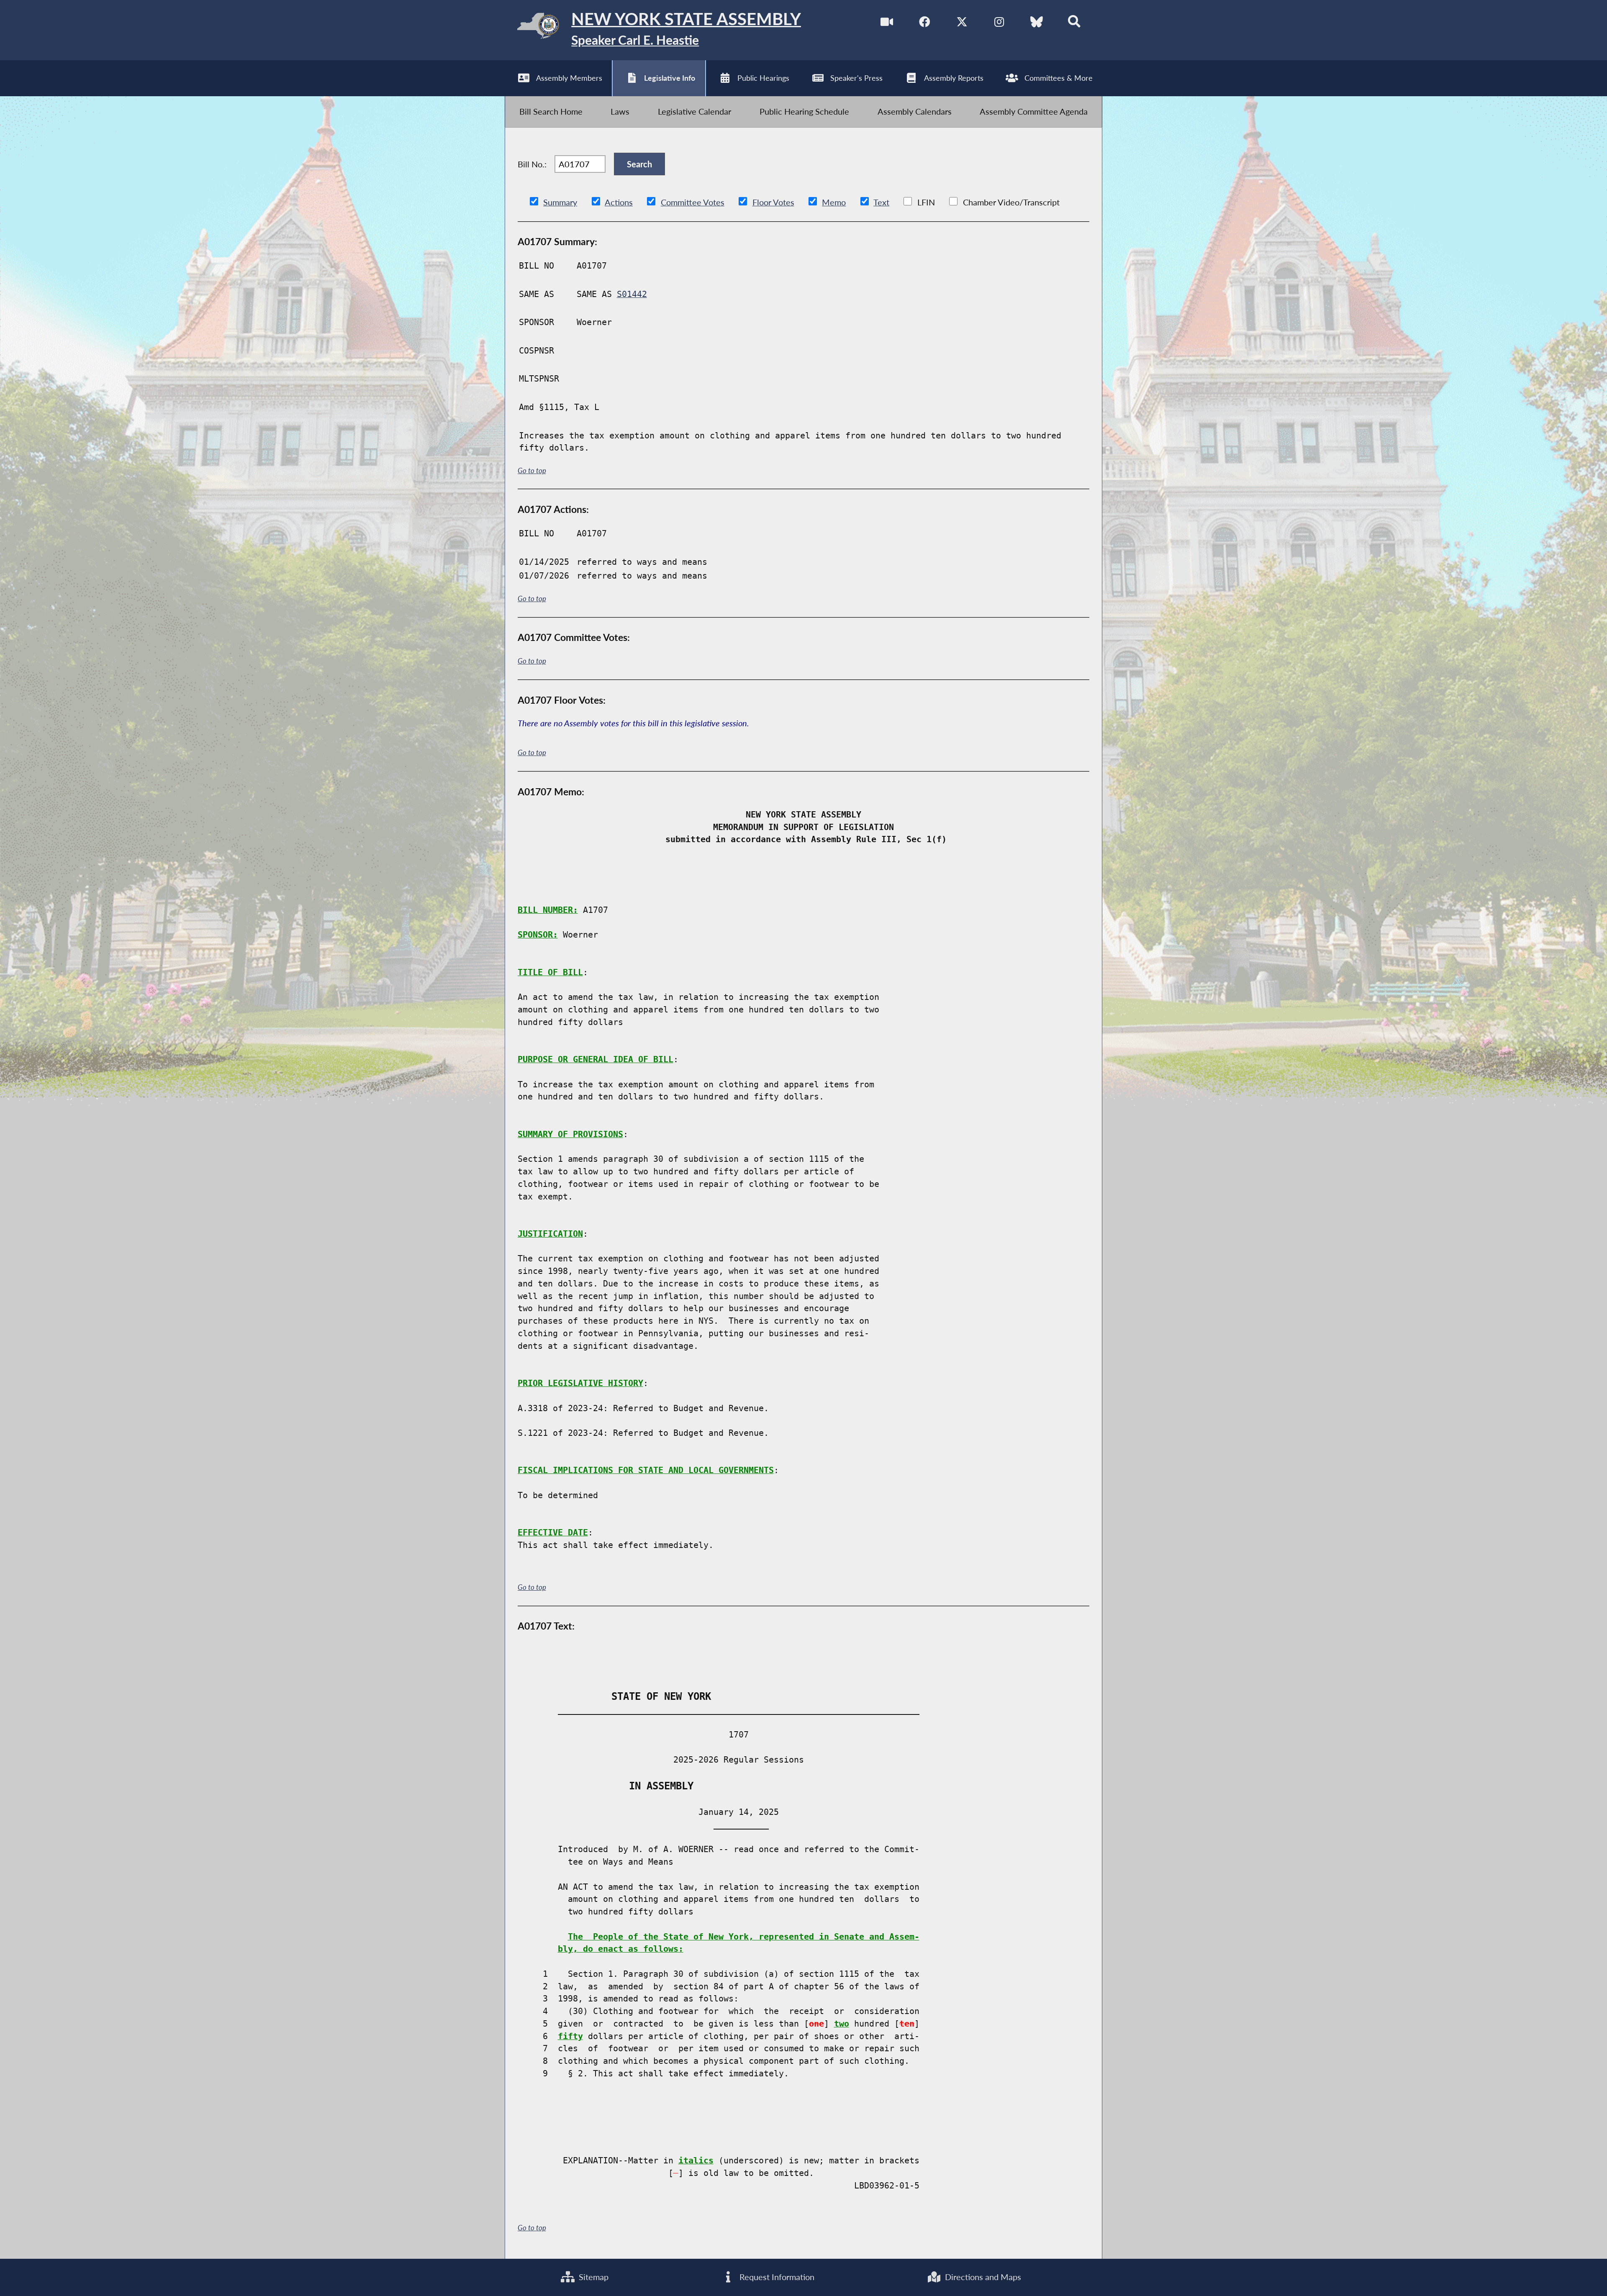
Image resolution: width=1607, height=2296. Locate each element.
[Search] (1074, 22)
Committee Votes (693, 202)
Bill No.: (532, 164)
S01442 (632, 294)
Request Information (776, 2277)
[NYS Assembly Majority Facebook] (924, 22)
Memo (834, 202)
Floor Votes (773, 202)
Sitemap (593, 2277)
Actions (619, 202)
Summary (560, 202)
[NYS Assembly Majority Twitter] (962, 22)
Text (881, 202)
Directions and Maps (982, 2277)
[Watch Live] (887, 22)
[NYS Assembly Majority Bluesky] (1037, 22)
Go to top (532, 471)
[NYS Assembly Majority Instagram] (999, 22)
